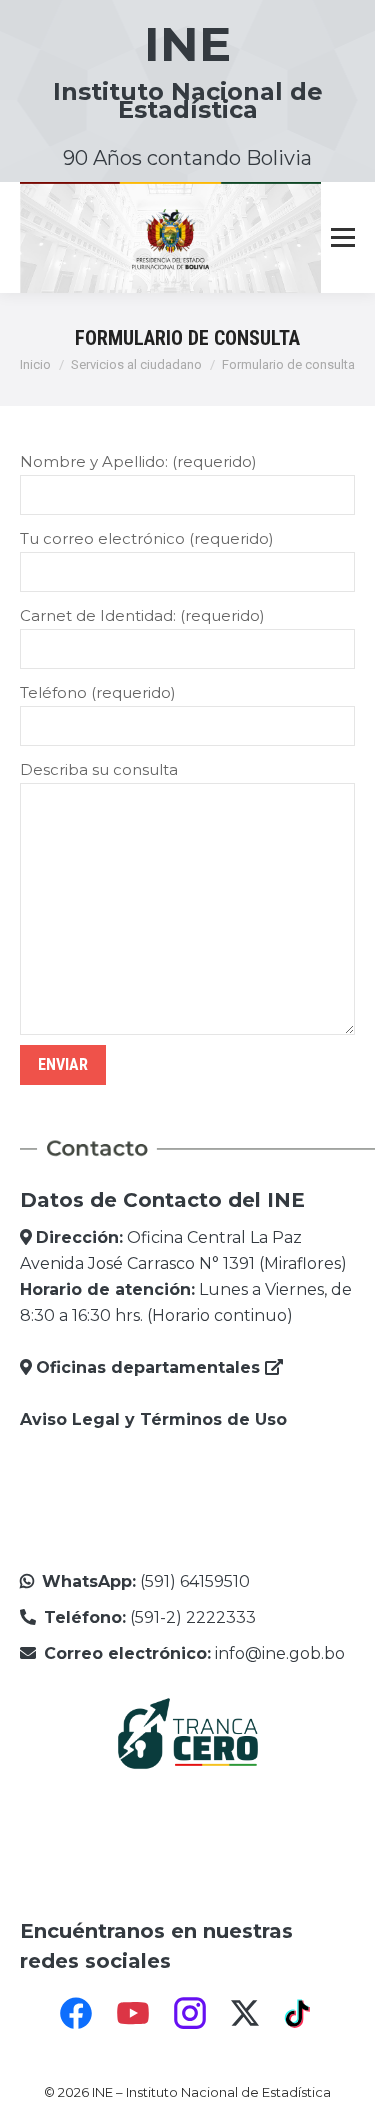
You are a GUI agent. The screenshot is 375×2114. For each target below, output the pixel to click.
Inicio (35, 364)
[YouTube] (133, 2013)
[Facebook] (76, 2013)
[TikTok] (300, 2013)
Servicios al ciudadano (136, 364)
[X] (245, 2013)
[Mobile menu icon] (343, 238)
